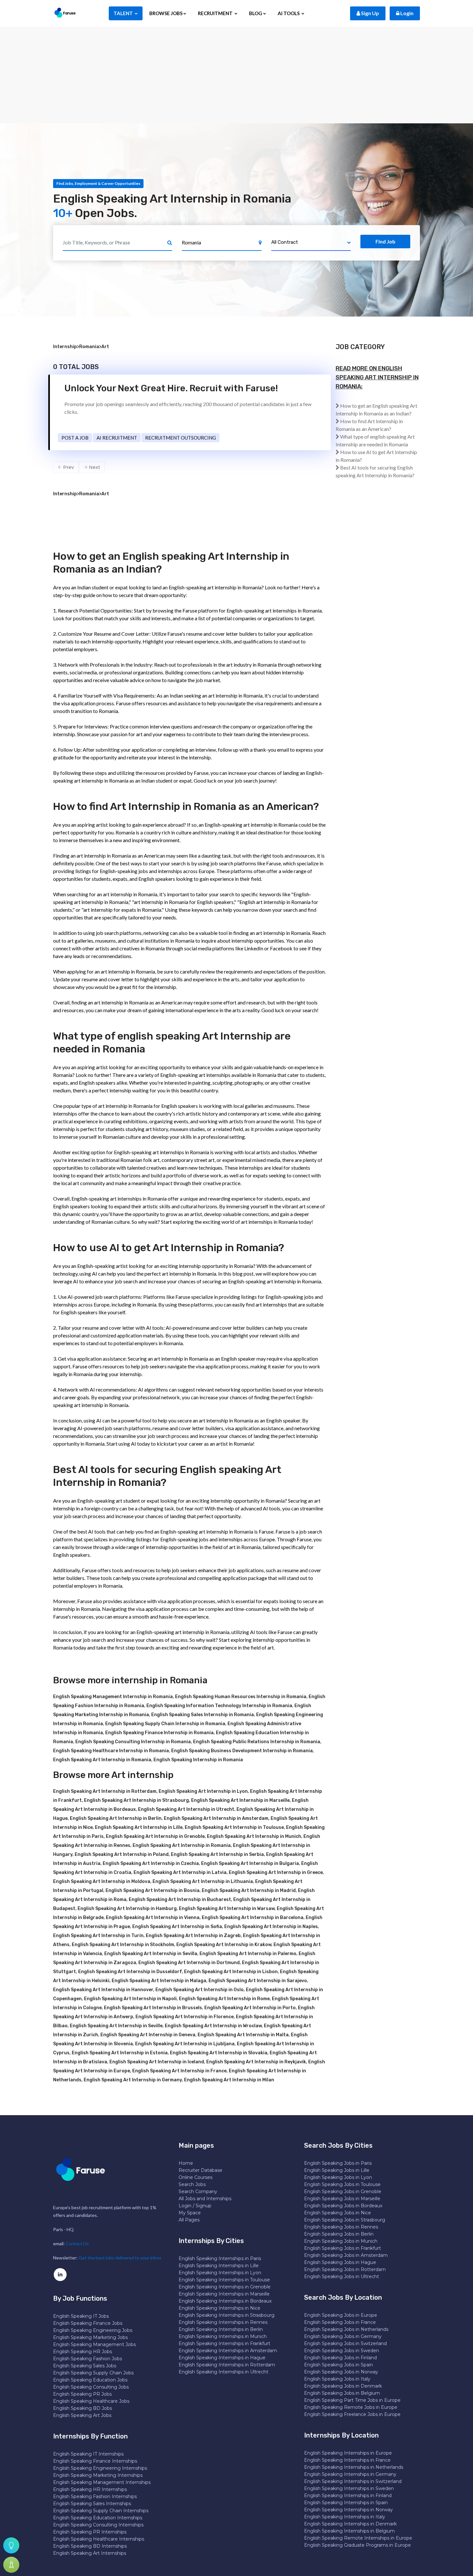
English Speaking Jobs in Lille (337, 2170)
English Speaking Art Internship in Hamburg (127, 1909)
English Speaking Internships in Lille (219, 2266)
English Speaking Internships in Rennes (223, 2322)
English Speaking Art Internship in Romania (102, 1760)
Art (105, 347)
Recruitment (216, 13)
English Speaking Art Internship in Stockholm (123, 1945)
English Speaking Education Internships (98, 2518)
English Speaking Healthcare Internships (99, 2539)
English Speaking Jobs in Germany (343, 2336)
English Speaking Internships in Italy (345, 2517)
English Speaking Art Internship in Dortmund (189, 1963)
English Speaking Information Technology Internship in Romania (219, 1706)
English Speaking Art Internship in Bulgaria (250, 1863)
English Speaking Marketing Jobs (90, 2337)
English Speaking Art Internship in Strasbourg (136, 1800)
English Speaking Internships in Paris (220, 2258)
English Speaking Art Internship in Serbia (217, 1854)
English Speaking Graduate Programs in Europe (357, 2545)
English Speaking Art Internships (90, 2553)
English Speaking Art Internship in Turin (98, 1936)
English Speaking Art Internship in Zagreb (193, 1936)
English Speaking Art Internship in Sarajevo (258, 1981)
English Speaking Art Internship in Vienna (153, 1918)
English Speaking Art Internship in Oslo (199, 1990)
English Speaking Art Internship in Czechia (151, 1863)
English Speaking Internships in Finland (348, 2495)
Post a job (75, 438)
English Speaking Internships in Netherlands (354, 2467)
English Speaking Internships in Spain (346, 2503)
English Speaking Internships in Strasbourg (227, 2315)
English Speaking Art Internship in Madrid (249, 1891)
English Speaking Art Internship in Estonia (120, 2053)
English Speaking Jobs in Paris (338, 2163)
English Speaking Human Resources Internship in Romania (241, 1697)
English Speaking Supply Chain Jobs (93, 2373)
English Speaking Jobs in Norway (341, 2372)
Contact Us (77, 2243)
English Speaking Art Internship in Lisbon (231, 1972)
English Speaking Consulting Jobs (91, 2387)
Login (406, 13)
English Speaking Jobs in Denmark (343, 2386)
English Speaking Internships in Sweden (349, 2488)
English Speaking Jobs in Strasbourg (345, 2220)
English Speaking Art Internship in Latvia (180, 1873)
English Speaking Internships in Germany (350, 2474)
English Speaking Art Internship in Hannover (103, 1990)
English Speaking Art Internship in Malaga (159, 1981)
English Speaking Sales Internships (92, 2504)
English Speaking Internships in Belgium (349, 2531)
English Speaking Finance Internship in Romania (159, 1733)
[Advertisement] (236, 75)
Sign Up (370, 13)
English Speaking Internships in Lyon (220, 2273)
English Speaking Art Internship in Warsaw (227, 1909)
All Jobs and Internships (205, 2199)
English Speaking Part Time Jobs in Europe (352, 2400)
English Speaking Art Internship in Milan (229, 2080)
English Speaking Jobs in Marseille (342, 2199)
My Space (190, 2213)
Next (94, 467)
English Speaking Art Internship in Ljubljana (185, 2044)
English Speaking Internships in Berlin (221, 2329)
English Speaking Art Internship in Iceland (157, 2062)
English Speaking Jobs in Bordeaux (343, 2206)
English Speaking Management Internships (102, 2482)
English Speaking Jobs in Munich (341, 2241)
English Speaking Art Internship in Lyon (203, 1791)
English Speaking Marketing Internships (98, 2475)
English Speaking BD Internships (90, 2546)
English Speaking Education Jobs (90, 2380)
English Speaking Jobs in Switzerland (345, 2343)
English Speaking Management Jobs (94, 2344)
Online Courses (195, 2177)
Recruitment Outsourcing (181, 438)
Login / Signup (195, 2206)
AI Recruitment (117, 438)
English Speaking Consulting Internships (98, 2525)
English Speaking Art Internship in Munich (254, 1836)
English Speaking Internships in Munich (223, 2336)
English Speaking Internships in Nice (219, 2308)
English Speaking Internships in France (347, 2460)
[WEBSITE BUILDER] (11, 2565)
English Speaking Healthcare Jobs (91, 2401)
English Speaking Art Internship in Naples (271, 1927)
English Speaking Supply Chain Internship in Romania (165, 1724)
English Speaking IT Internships (88, 2454)
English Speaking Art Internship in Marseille (240, 1800)
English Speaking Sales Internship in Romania (203, 1715)
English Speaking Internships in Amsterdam (228, 2351)
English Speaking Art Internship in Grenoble (155, 1836)
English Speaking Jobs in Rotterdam (345, 2269)
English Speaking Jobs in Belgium (342, 2393)
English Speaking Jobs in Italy (337, 2379)
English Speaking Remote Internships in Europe (358, 2538)
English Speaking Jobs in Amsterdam (346, 2255)
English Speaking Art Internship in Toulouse (234, 1827)
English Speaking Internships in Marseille (224, 2294)
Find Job (385, 241)
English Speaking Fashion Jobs (88, 2359)
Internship (65, 347)
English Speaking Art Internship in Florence (185, 2017)
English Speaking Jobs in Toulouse (342, 2184)
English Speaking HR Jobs (83, 2352)
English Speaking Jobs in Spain (339, 2365)
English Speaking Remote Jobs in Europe (351, 2407)
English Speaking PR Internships (90, 2532)
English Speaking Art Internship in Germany (133, 2080)
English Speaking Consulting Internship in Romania (133, 1742)
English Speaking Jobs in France (340, 2322)
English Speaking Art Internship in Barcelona (253, 1918)
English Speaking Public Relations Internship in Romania (257, 1742)
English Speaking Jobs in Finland (340, 2358)
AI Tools (289, 13)
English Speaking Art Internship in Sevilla (151, 1954)
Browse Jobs (166, 13)
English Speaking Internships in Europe (348, 2453)
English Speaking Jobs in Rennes (341, 2227)
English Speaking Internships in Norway (348, 2510)
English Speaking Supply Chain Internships (101, 2511)
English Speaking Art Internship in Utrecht (186, 1809)
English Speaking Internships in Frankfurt (224, 2343)
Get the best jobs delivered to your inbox (120, 2258)
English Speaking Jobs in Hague (340, 2262)
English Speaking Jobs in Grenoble (343, 2191)
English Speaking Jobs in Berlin (339, 2234)
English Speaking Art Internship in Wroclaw (213, 2026)
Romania (89, 347)
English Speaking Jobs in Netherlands (346, 2329)
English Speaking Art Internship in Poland (122, 1854)
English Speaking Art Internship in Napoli (130, 1999)
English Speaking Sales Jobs (85, 2366)
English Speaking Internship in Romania (198, 1760)
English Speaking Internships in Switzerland (353, 2481)
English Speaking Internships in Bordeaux (225, 2301)
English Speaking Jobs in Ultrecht (342, 2277)
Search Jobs (192, 2184)
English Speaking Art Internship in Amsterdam (216, 1818)
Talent (124, 13)
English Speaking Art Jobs (82, 2415)
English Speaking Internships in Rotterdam (227, 2365)
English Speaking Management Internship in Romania (113, 1697)
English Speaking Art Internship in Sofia (177, 1927)
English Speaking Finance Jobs (88, 2323)
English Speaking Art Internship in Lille (139, 1827)
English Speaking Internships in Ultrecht (223, 2372)
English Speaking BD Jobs (83, 2408)
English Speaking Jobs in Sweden (342, 2351)
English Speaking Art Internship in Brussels (153, 2008)
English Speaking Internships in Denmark (350, 2524)
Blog (256, 13)
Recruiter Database (200, 2170)
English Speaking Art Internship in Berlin (116, 1818)
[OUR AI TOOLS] (11, 2545)
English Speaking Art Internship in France (179, 2071)
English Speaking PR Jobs (82, 2394)
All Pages (189, 2220)
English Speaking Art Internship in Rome (224, 1999)
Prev (68, 467)
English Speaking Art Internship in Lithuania (203, 1882)
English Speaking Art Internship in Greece (276, 1873)
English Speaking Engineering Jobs (93, 2330)
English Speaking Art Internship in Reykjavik (256, 2062)
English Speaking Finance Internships (95, 2461)
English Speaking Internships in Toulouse (224, 2280)
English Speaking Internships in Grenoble (225, 2287)
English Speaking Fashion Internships (95, 2496)
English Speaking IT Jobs (81, 2316)
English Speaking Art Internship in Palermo (248, 1954)
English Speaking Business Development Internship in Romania (242, 1751)
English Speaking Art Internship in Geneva (148, 2035)
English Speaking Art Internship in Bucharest (180, 1900)
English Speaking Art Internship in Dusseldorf (130, 1972)
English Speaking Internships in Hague (222, 2358)
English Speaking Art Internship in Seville (116, 2026)
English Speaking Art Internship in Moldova (102, 1882)
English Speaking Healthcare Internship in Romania (111, 1751)
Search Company (198, 2191)
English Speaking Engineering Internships (100, 2468)
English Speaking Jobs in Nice (338, 2213)
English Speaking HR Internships (90, 2489)
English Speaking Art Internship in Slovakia (219, 2053)
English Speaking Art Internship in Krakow (224, 1945)
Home (186, 2163)
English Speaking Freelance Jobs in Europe (352, 2414)
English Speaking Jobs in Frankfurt (343, 2248)
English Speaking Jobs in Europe (341, 2315)
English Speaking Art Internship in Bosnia (153, 1891)
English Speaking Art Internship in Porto (250, 2008)
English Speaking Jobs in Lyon (338, 2177)
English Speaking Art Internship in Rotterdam (105, 1791)
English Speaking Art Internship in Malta (243, 2035)
